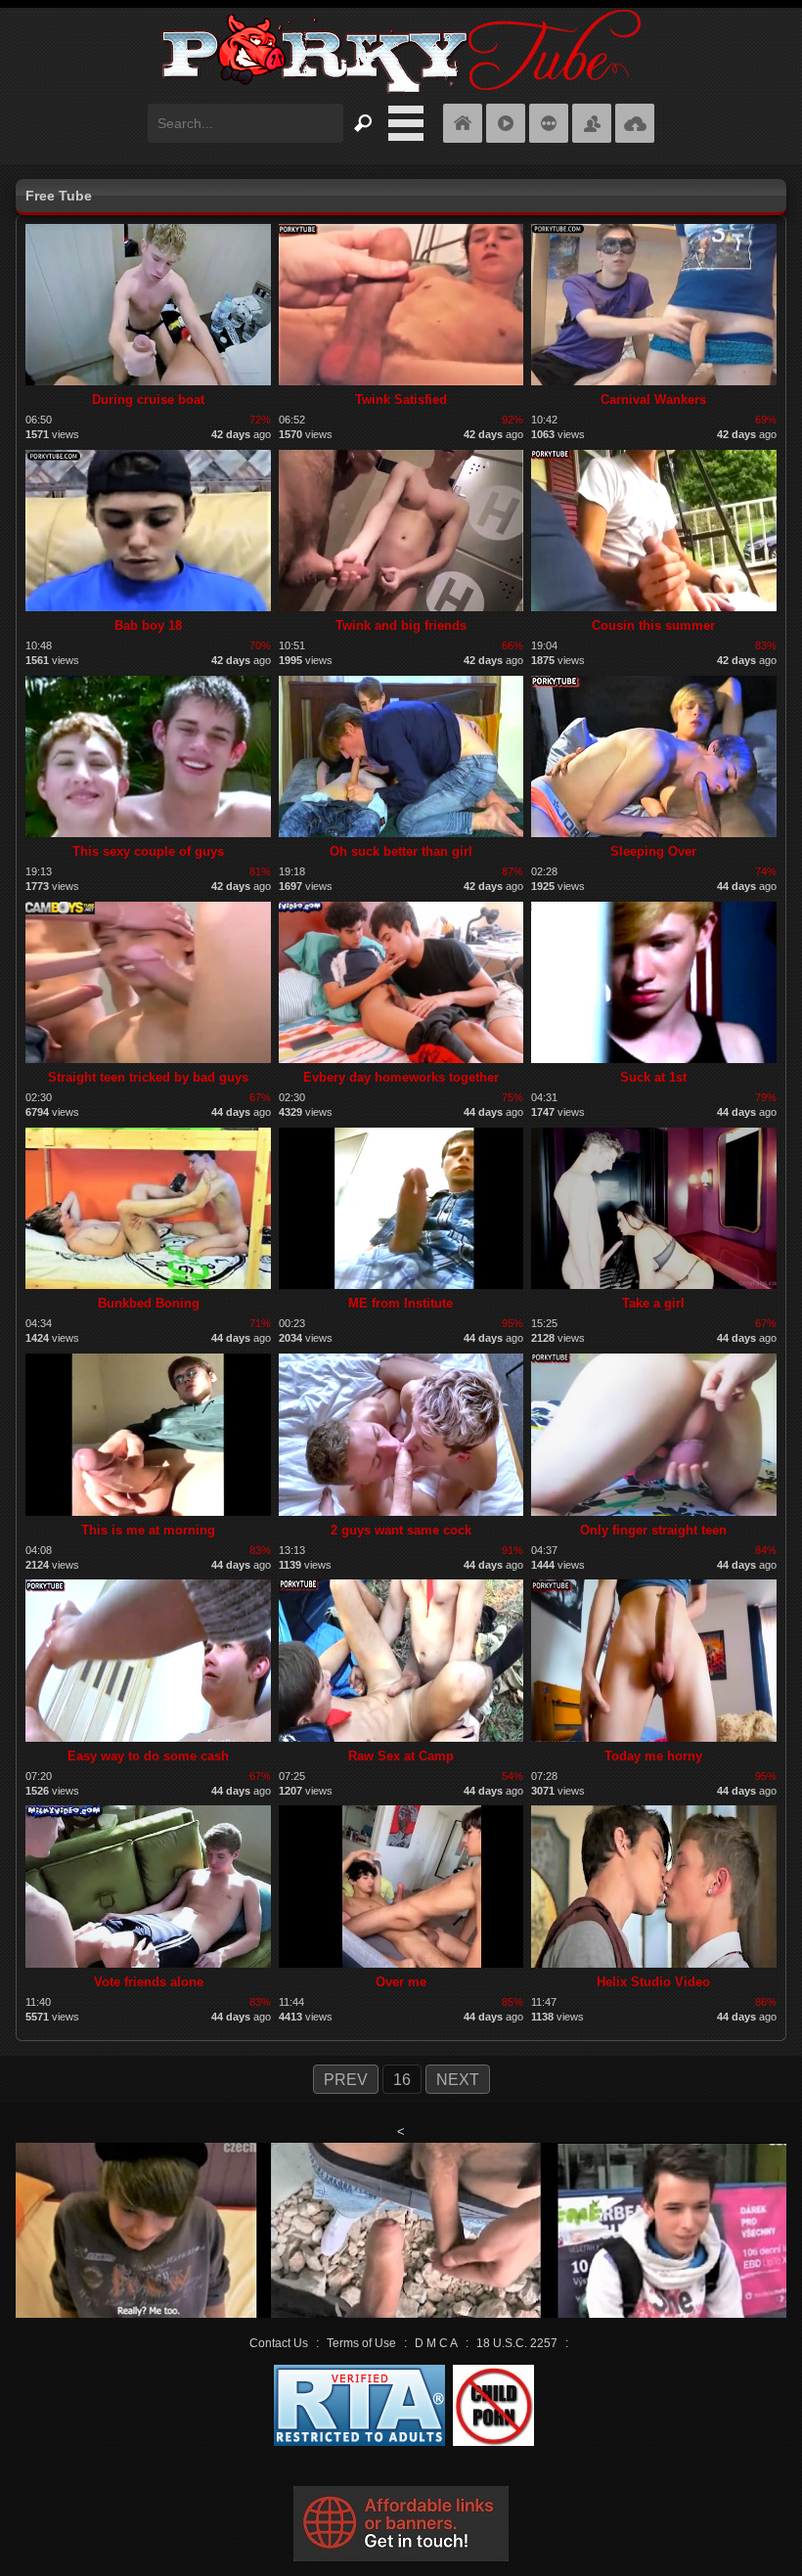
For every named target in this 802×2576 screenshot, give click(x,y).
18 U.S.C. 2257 (517, 2343)
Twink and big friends (401, 625)
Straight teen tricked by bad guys (148, 1077)
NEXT (458, 2080)
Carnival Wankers (653, 400)
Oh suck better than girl (401, 851)
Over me (401, 1982)
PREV (346, 2080)
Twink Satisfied (401, 400)
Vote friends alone (149, 1982)
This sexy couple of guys (148, 851)
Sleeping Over (653, 851)
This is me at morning (148, 1530)
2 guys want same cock (401, 1530)
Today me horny (653, 1756)
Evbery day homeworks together (401, 1077)
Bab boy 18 (148, 625)
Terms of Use (361, 2343)
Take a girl (653, 1303)
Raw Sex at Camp (401, 1756)
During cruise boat (148, 400)
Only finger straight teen (653, 1530)
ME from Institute (401, 1303)
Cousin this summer (653, 625)
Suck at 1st (653, 1077)
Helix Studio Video (653, 1982)
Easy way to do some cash (148, 1756)
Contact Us (279, 2343)
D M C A (436, 2343)
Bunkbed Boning (149, 1303)
